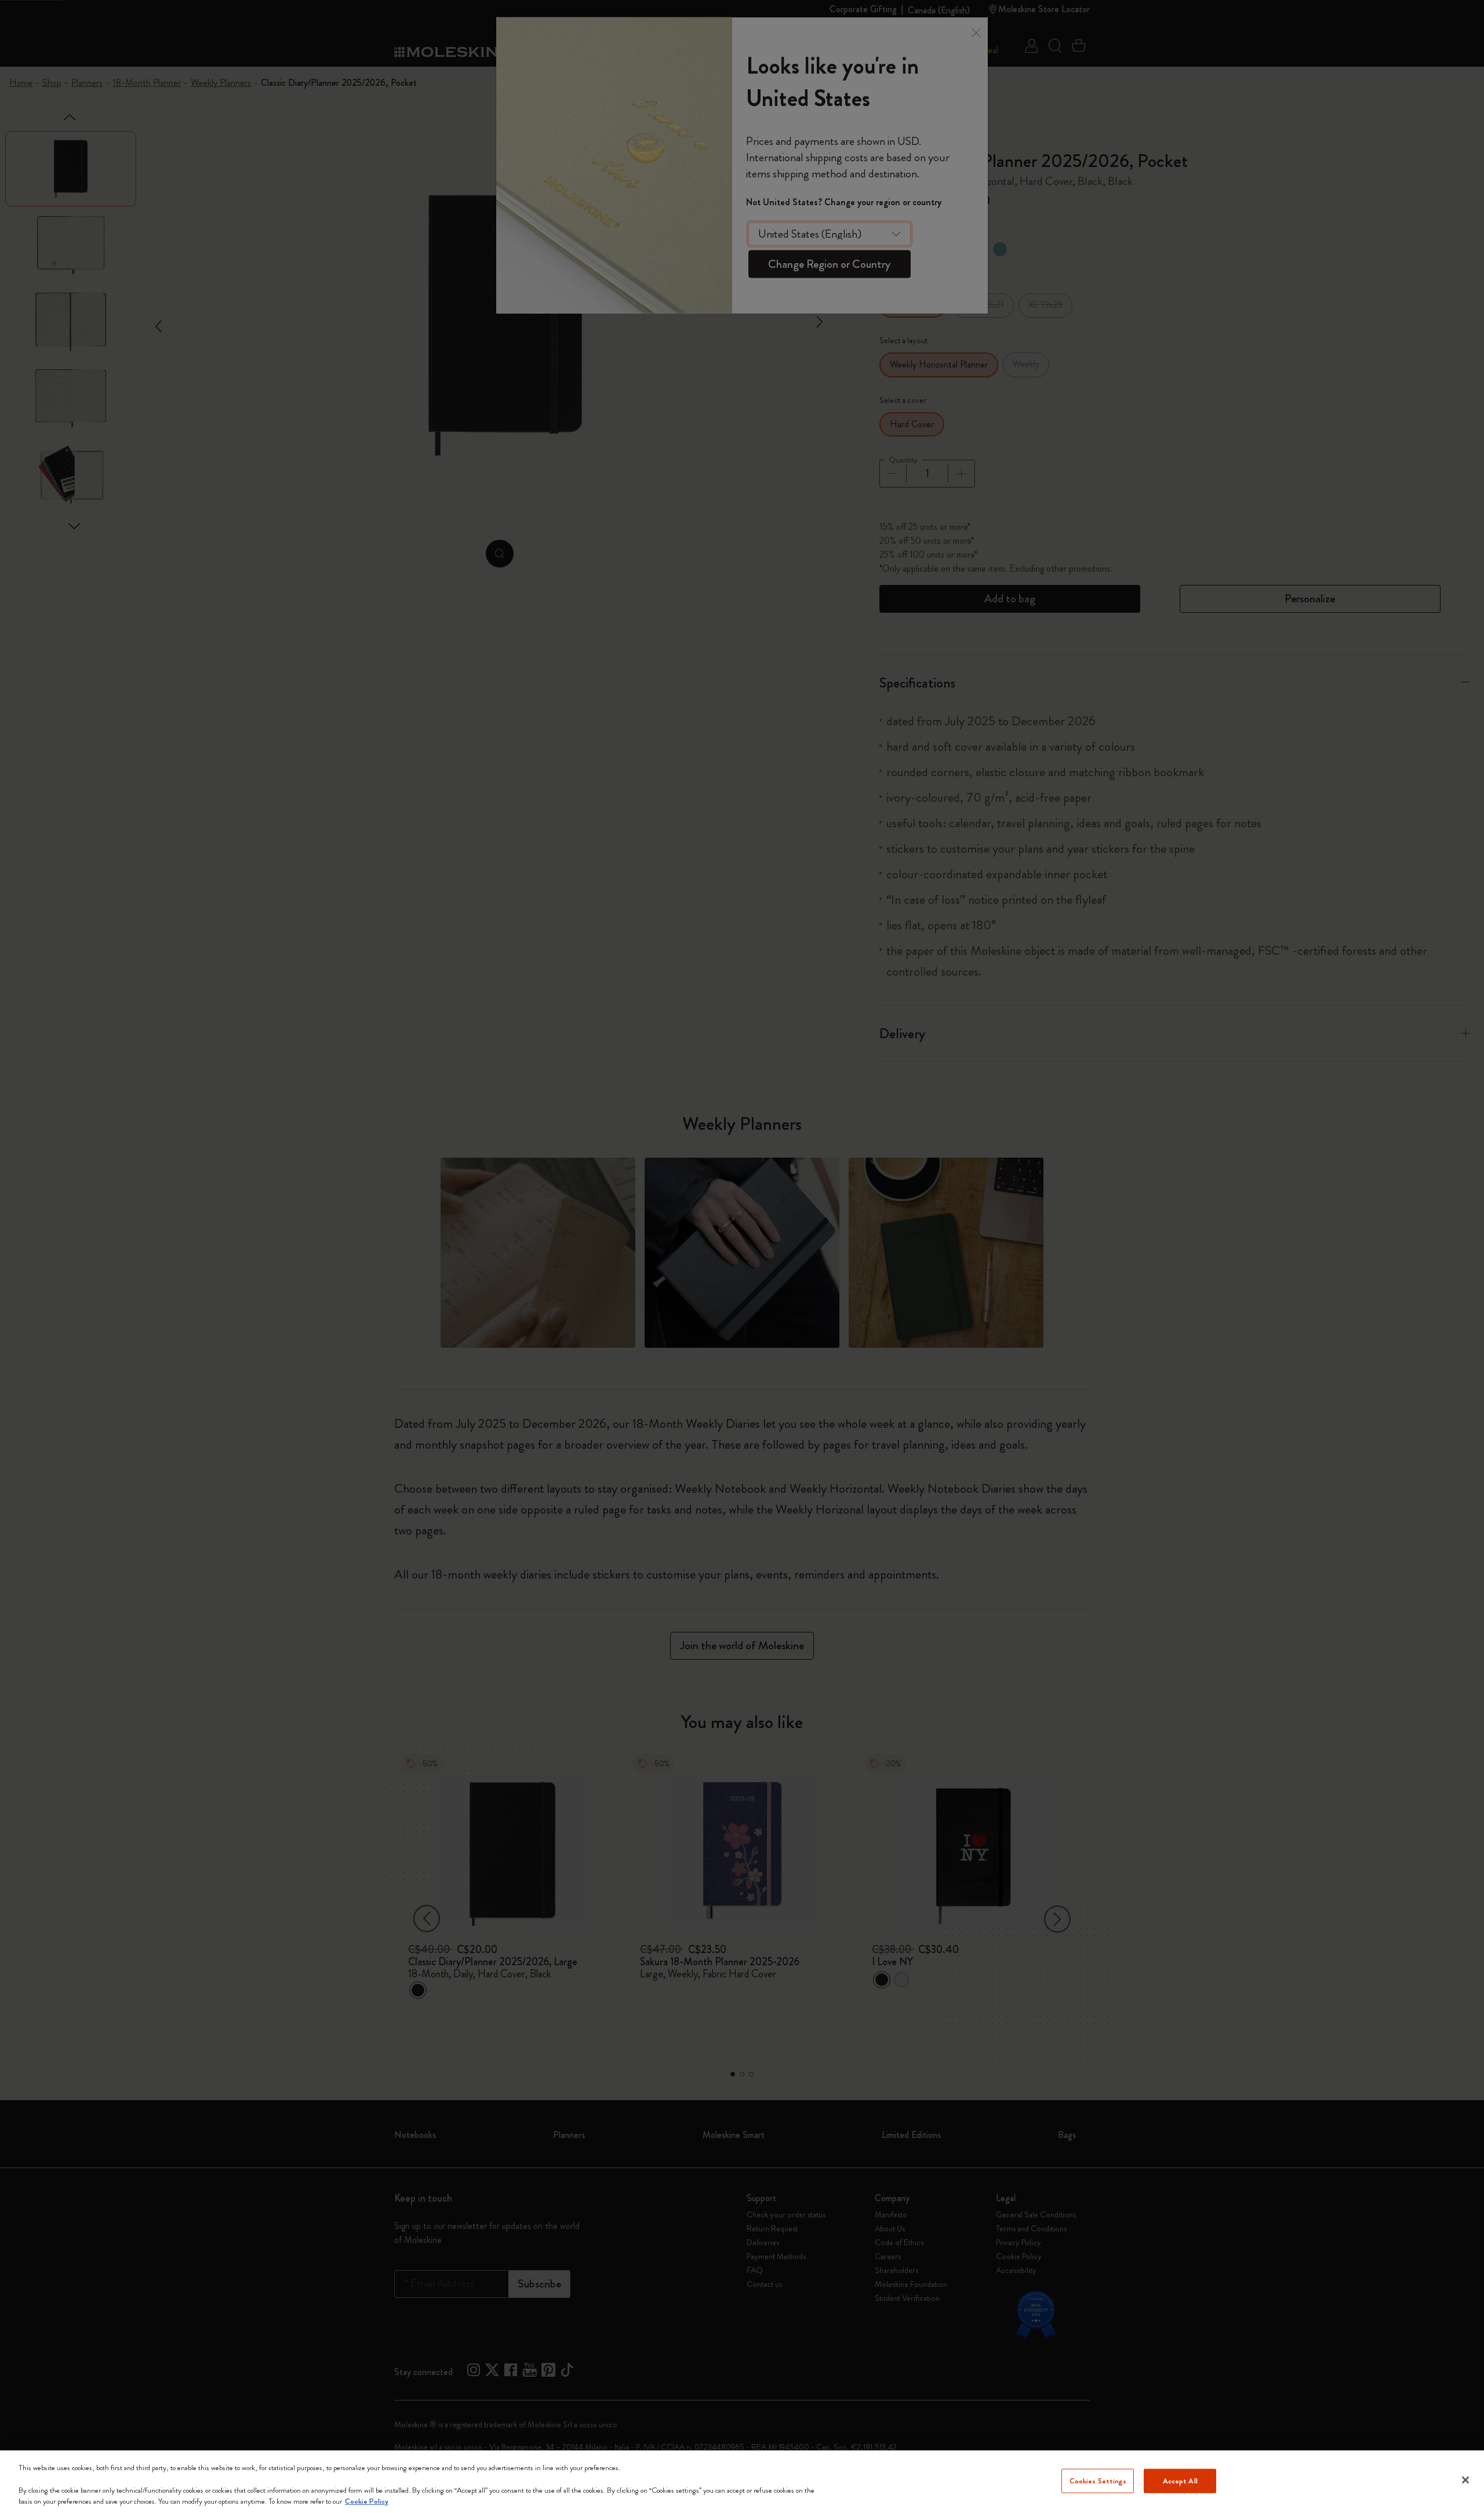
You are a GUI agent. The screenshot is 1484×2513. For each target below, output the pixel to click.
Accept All (1180, 2481)
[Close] (1465, 2480)
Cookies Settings (1098, 2481)
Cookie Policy (367, 2501)
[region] (742, 2482)
